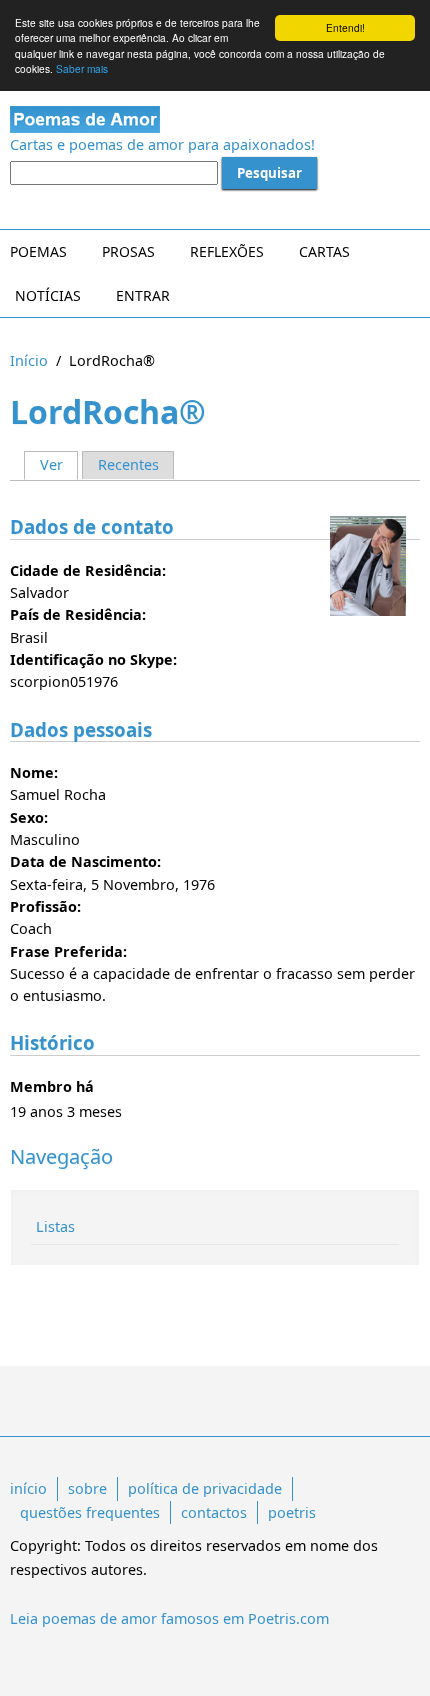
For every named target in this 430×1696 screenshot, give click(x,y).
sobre (87, 1488)
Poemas (38, 251)
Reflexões (227, 251)
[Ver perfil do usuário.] (368, 566)
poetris (292, 1512)
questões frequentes (90, 1512)
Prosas (128, 251)
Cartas (324, 251)
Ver (59, 464)
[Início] (215, 119)
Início (29, 360)
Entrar (143, 295)
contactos (214, 1512)
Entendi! (345, 27)
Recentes (128, 464)
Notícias (48, 295)
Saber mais (82, 68)
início (28, 1488)
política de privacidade (205, 1488)
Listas (55, 1226)
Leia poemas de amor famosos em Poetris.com (169, 1618)
